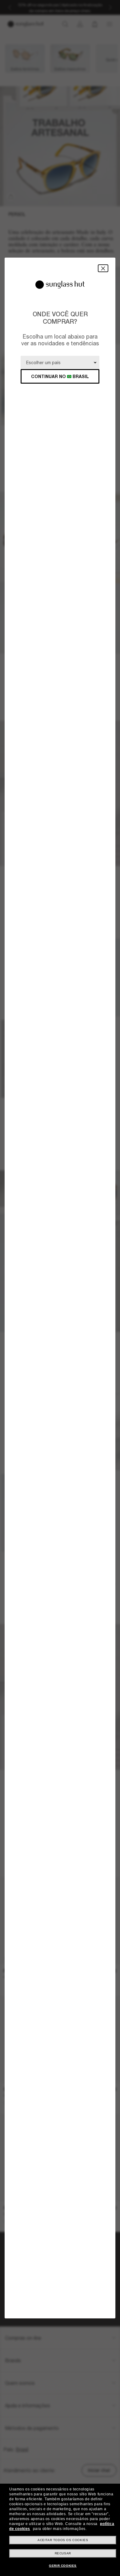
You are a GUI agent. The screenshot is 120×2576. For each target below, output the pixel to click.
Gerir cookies (63, 2566)
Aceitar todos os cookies (63, 2540)
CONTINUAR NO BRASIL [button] (60, 376)
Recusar (63, 2553)
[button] (103, 268)
